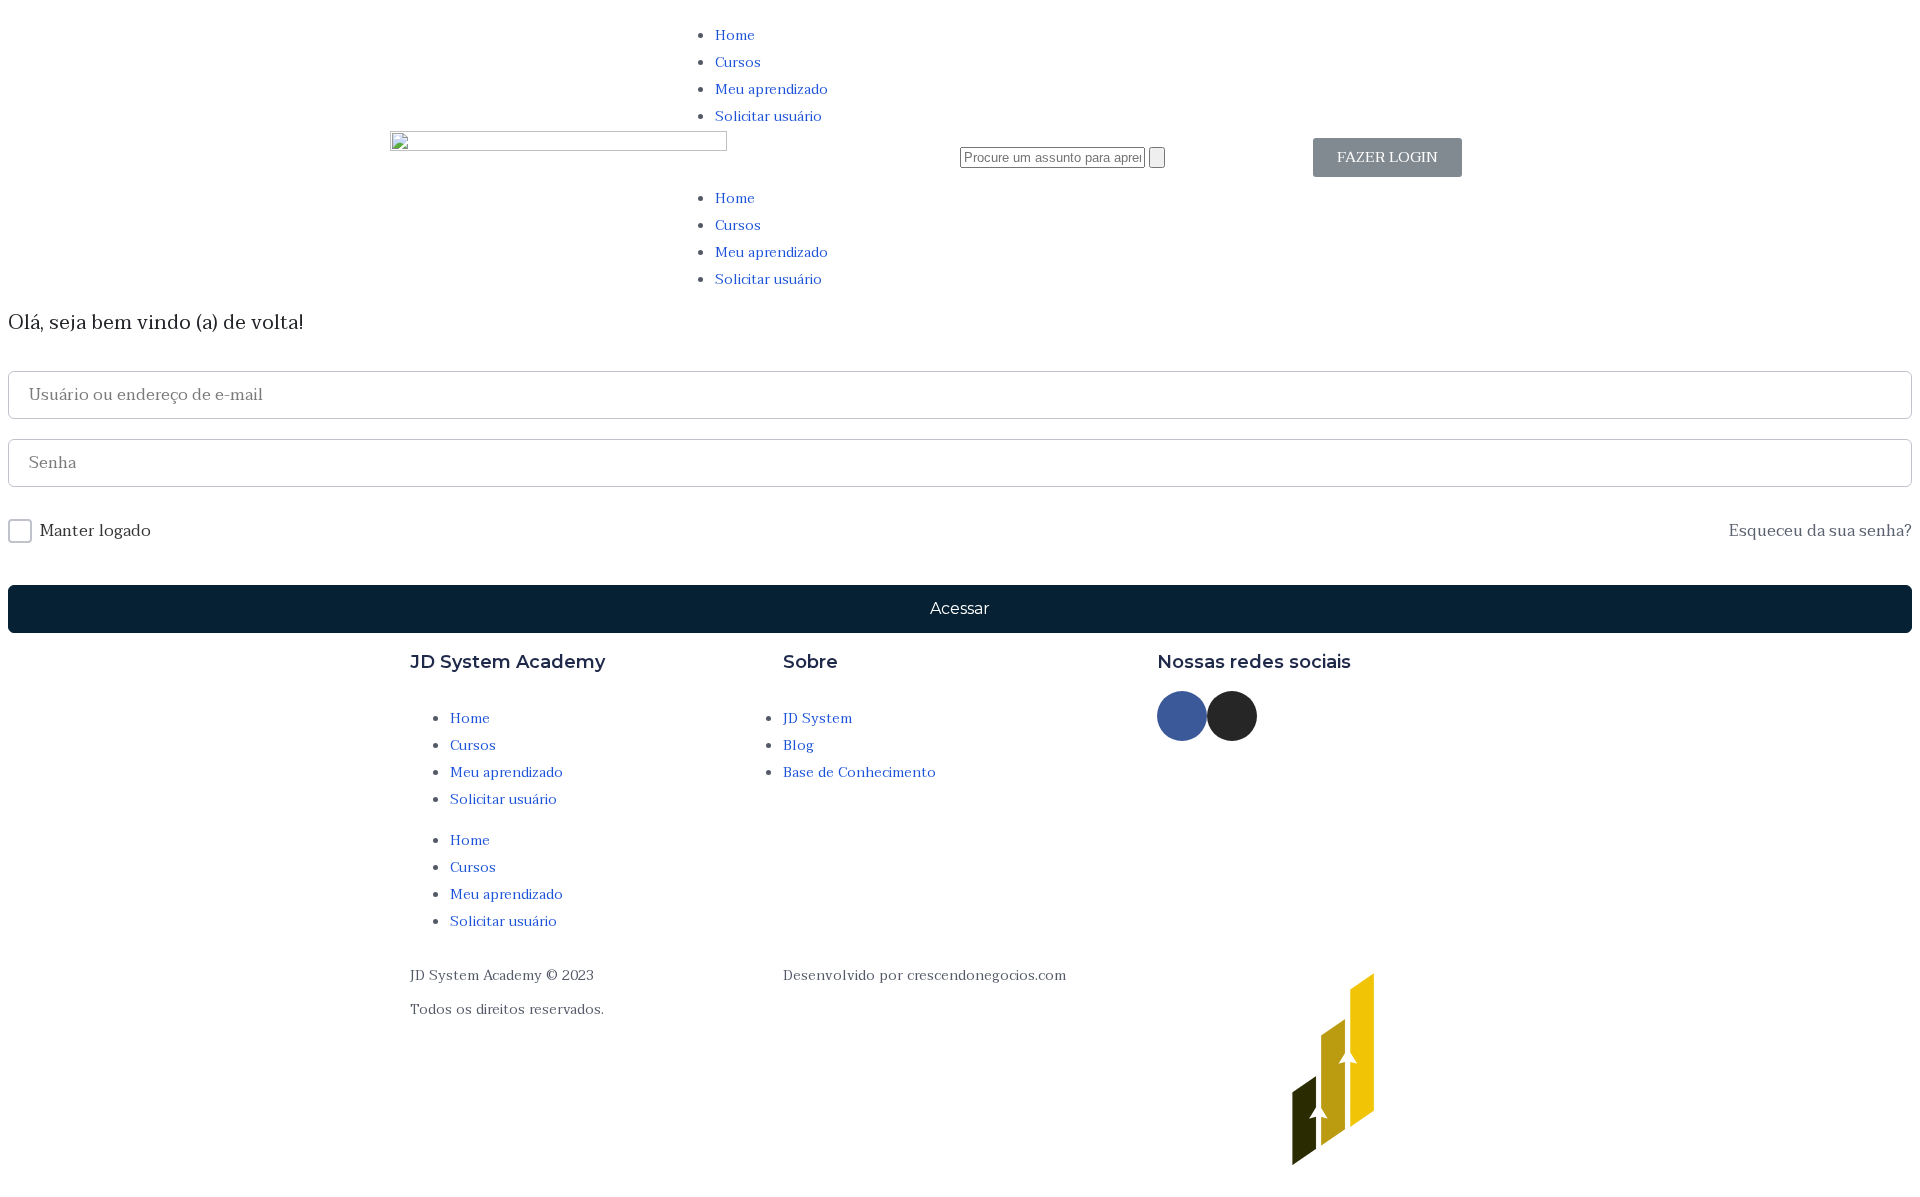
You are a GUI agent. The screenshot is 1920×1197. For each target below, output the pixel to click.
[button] (817, 157)
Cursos (738, 62)
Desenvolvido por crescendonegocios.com (924, 975)
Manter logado (95, 532)
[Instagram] (1232, 716)
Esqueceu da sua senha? (1820, 532)
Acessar (960, 608)
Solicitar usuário (768, 116)
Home (735, 35)
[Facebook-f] (1182, 716)
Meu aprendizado (771, 89)
